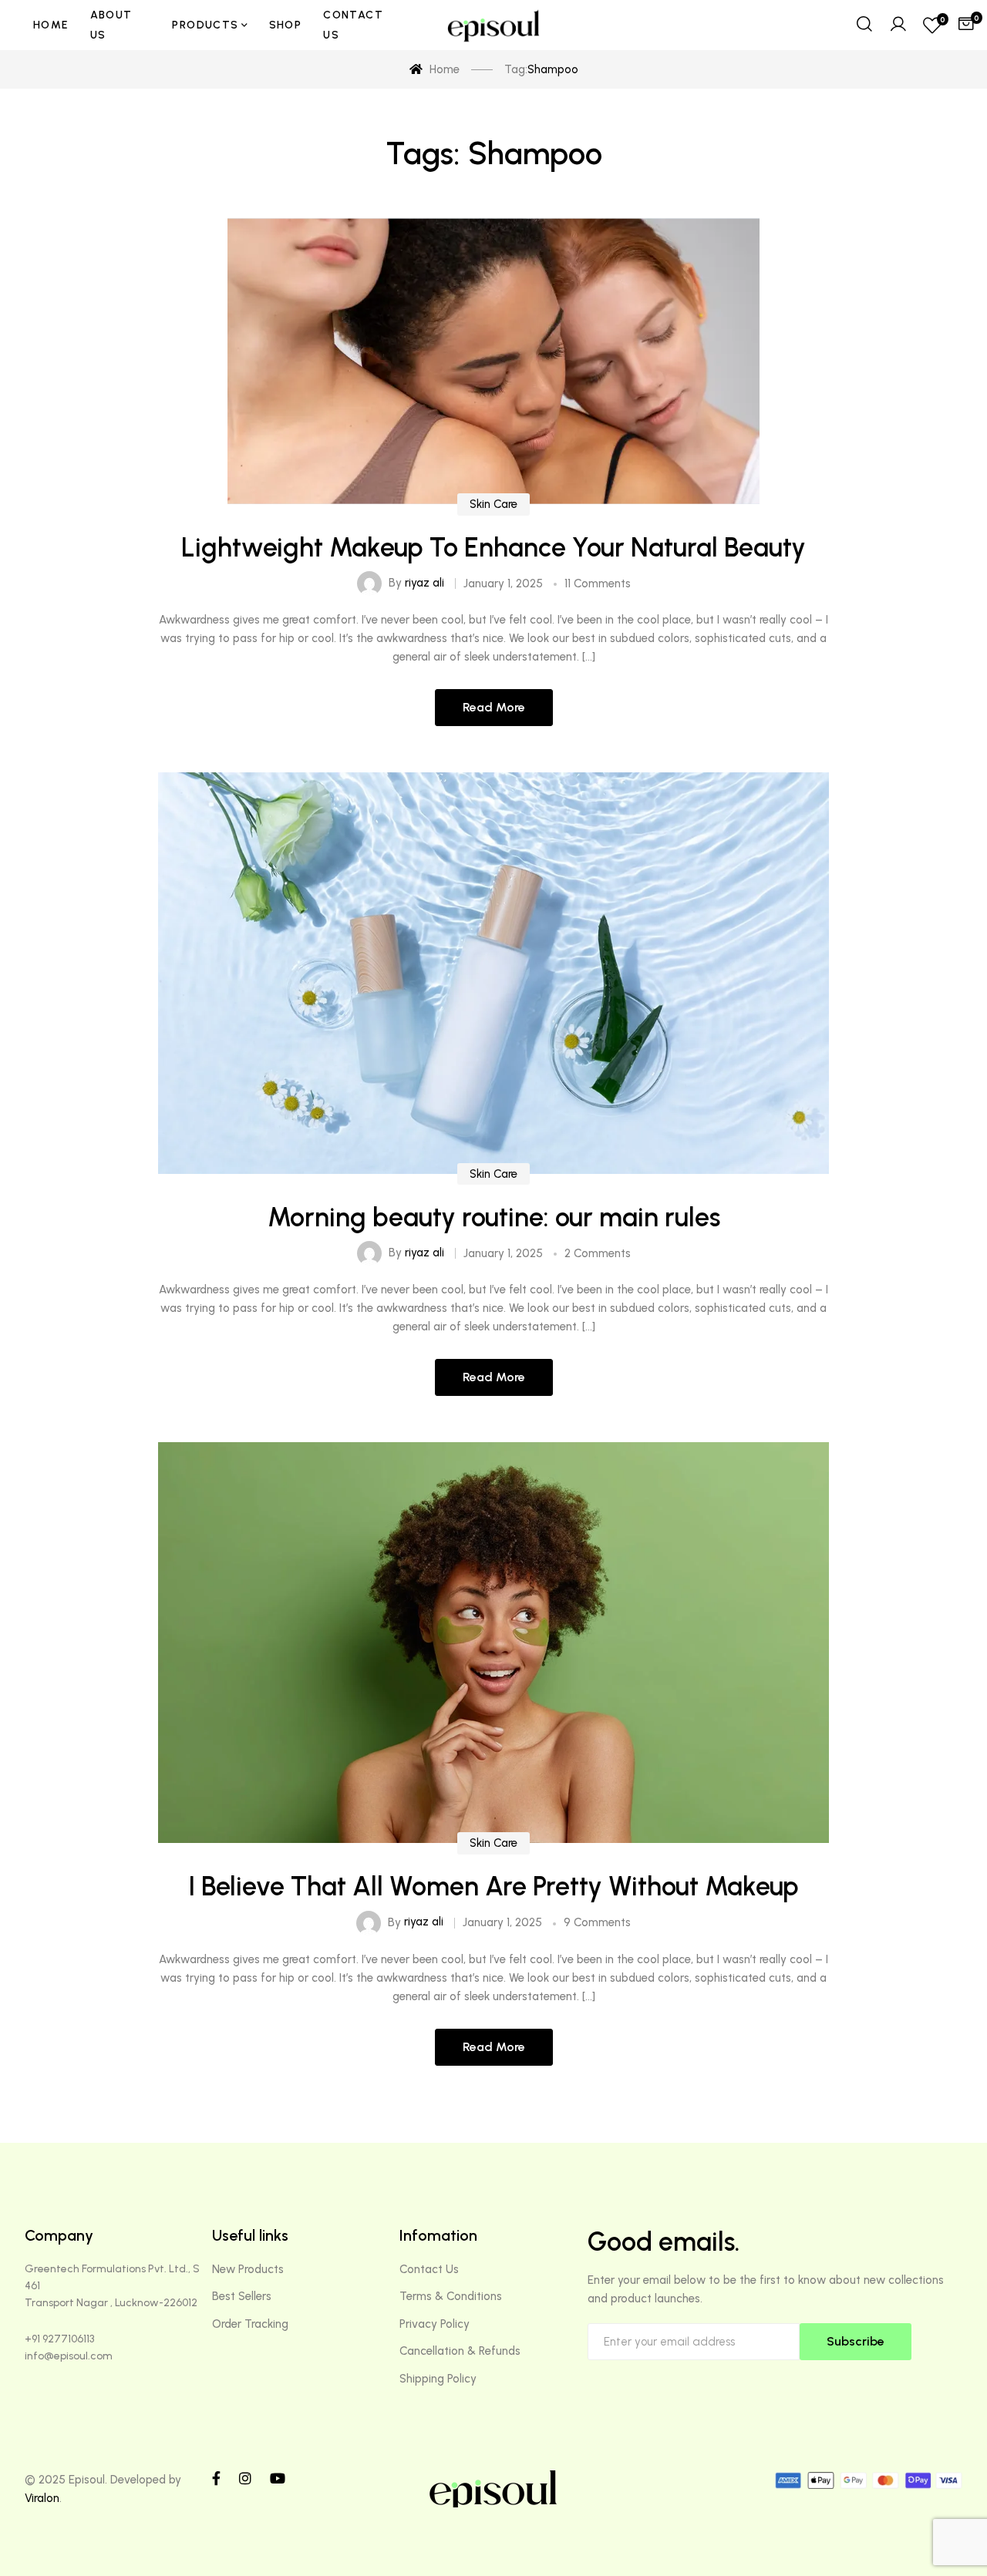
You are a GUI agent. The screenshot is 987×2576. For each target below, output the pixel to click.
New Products (248, 2269)
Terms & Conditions (451, 2296)
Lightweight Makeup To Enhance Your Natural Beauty (493, 548)
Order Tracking (250, 2324)
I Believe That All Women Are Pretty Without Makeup (493, 1887)
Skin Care (493, 504)
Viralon (42, 2498)
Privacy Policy (435, 2324)
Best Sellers (242, 2296)
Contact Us (429, 2269)
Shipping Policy (438, 2379)
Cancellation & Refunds (460, 2351)
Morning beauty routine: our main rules (494, 1217)
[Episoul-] (493, 25)
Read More (494, 707)
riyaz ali (424, 583)
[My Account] (898, 25)
